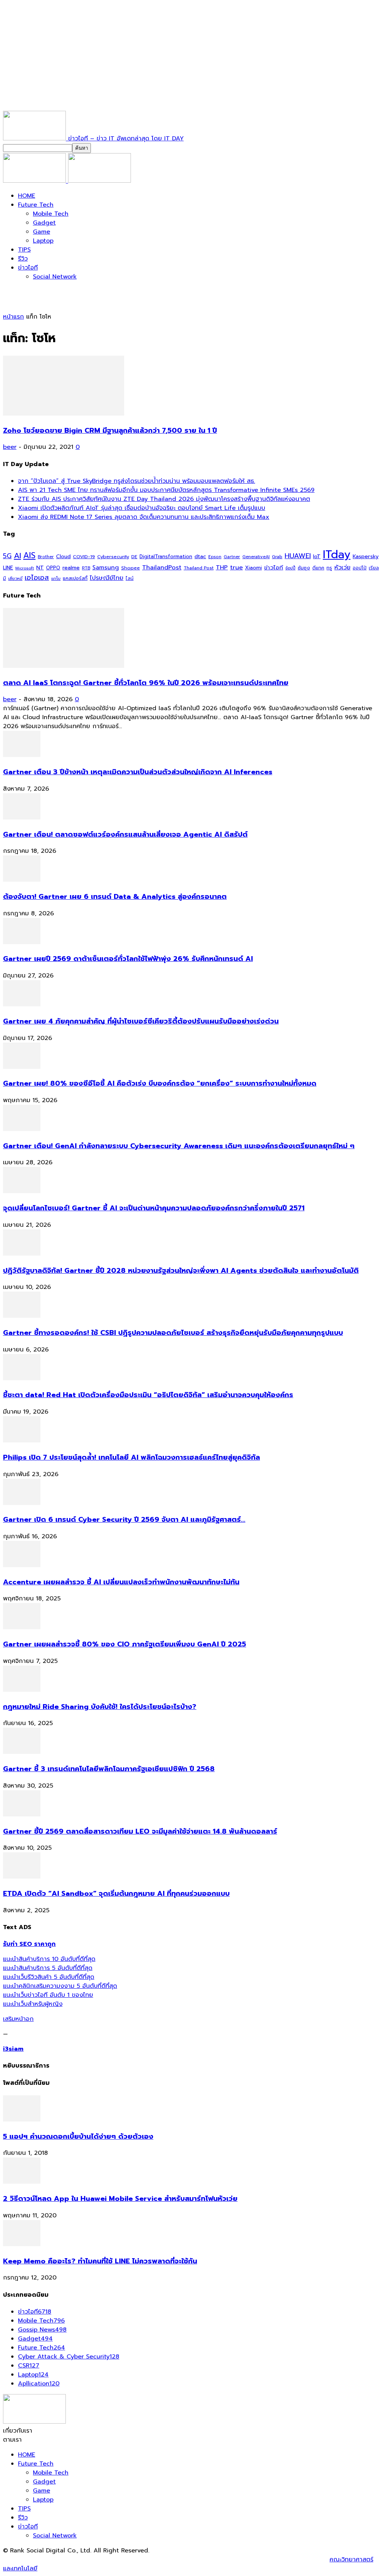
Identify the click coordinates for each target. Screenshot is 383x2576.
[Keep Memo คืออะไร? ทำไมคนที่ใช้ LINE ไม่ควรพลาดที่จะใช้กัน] (22, 2244)
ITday (337, 554)
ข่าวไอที (28, 268)
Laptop (43, 241)
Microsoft (25, 568)
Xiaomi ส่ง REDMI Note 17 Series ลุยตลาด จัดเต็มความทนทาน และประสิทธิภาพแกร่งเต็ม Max (144, 517)
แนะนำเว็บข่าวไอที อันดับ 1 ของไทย (48, 1995)
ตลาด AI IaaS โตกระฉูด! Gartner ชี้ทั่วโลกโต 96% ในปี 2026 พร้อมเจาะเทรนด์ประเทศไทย (146, 683)
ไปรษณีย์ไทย (107, 578)
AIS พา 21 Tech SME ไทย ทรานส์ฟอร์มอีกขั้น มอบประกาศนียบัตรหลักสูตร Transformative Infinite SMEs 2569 (166, 490)
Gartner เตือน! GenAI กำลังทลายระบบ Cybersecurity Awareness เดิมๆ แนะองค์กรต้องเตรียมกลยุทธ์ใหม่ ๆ (179, 1146)
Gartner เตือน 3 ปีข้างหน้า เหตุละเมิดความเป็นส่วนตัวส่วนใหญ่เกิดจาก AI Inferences (138, 772)
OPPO (53, 568)
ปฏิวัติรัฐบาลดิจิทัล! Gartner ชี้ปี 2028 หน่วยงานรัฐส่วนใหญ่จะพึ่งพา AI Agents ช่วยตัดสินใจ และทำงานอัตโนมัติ (181, 1271)
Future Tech (36, 205)
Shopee (131, 568)
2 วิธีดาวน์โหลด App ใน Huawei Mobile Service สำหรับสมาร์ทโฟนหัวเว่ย (120, 2199)
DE (134, 557)
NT (40, 568)
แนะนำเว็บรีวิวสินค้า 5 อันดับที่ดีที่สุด (49, 1977)
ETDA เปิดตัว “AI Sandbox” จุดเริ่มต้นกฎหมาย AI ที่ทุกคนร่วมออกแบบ (116, 1894)
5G (7, 556)
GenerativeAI (256, 557)
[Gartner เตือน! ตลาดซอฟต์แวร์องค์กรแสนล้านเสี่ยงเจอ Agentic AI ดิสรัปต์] (22, 818)
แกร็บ (56, 578)
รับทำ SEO (84, 2560)
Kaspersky (366, 556)
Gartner (232, 557)
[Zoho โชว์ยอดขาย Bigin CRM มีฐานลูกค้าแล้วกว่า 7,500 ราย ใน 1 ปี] (64, 414)
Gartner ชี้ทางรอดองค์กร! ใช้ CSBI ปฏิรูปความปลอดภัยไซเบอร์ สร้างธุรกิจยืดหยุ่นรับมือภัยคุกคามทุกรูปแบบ (173, 1333)
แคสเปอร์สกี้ (75, 578)
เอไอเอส (37, 577)
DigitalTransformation (166, 556)
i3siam (13, 2049)
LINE (8, 568)
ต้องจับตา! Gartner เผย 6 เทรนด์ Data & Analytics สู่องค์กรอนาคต (115, 897)
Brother (46, 557)
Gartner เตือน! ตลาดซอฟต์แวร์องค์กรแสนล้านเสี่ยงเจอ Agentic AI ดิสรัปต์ (125, 834)
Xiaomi (253, 568)
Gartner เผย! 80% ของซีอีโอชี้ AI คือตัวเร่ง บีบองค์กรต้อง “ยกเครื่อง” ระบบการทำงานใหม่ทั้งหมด (160, 1083)
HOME (27, 196)
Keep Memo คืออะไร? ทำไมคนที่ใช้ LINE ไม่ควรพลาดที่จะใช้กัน (100, 2261)
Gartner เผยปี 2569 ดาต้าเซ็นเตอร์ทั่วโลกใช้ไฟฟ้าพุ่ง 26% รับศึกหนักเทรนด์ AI (128, 959)
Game (42, 232)
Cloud (63, 556)
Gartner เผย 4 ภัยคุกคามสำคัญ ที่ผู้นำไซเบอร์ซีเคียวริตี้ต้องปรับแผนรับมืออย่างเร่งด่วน (141, 1021)
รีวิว (23, 259)
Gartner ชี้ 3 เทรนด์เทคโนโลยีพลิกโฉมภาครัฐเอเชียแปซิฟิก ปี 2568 (109, 1769)
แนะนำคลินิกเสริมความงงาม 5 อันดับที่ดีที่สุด (60, 1986)
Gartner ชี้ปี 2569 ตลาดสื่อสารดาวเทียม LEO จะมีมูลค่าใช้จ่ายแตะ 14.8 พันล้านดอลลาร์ (140, 1831)
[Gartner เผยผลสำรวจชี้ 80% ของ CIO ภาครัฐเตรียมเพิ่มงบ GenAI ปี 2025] (22, 1627)
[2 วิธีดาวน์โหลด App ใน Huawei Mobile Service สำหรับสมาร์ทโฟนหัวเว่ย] (22, 2182)
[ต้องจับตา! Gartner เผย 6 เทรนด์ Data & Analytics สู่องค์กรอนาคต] (22, 880)
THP (222, 567)
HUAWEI (298, 556)
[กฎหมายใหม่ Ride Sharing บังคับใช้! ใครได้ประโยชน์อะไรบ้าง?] (22, 1690)
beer (10, 447)
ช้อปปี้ (290, 568)
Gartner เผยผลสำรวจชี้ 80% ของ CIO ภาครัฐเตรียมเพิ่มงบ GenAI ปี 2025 (125, 1644)
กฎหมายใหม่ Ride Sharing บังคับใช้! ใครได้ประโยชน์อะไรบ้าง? (100, 1707)
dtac (200, 556)
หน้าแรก (13, 317)
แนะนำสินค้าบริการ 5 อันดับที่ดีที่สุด (48, 1968)
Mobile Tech (51, 214)
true (236, 567)
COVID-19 (84, 556)
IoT (317, 556)
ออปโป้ (360, 568)
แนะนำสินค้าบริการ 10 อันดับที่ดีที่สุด (49, 1959)
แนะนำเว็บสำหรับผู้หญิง (33, 2004)
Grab (277, 557)
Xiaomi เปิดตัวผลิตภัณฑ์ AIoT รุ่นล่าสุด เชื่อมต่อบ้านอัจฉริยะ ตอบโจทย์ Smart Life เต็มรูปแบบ (142, 508)
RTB (86, 568)
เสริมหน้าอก (18, 2019)
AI (17, 556)
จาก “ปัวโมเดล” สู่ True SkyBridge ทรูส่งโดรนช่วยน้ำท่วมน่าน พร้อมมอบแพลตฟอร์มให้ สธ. (137, 481)
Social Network (55, 277)
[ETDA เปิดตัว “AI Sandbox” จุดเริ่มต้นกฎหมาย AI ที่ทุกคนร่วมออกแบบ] (22, 1877)
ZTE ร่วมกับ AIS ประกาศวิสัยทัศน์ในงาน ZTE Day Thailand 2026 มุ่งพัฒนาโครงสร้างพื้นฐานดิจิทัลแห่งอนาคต (164, 499)
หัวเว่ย (342, 568)
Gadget (44, 223)
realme (71, 568)
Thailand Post (199, 568)
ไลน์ (130, 578)
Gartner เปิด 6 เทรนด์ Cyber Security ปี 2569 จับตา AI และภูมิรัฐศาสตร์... (124, 1520)
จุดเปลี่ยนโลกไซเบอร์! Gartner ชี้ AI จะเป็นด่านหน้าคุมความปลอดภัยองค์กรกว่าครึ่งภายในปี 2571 (154, 1208)
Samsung (106, 568)
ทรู (329, 568)
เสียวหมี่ (15, 579)
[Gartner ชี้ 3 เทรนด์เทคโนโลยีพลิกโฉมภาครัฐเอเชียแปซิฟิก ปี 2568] (22, 1752)
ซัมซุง (304, 568)
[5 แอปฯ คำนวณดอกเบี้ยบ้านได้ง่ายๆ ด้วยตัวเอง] (22, 2120)
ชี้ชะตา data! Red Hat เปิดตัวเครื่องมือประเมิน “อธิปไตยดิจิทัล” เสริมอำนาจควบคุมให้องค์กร (148, 1395)
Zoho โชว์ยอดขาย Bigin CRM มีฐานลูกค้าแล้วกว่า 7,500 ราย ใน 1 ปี (110, 431)
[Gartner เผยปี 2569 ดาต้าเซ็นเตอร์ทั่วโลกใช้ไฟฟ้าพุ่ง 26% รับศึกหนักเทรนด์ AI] (22, 942)
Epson (215, 557)
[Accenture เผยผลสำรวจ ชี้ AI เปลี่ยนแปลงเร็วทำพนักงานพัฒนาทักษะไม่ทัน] (22, 1565)
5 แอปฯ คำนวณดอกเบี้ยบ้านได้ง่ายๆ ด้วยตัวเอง (78, 2136)
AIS (29, 555)
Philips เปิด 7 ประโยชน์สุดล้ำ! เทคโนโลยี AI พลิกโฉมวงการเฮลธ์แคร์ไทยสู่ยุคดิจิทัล (131, 1457)
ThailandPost (162, 567)
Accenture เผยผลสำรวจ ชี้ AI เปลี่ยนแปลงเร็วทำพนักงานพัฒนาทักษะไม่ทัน (121, 1582)
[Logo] (36, 181)
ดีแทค (318, 568)
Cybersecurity (113, 556)
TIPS (24, 250)
